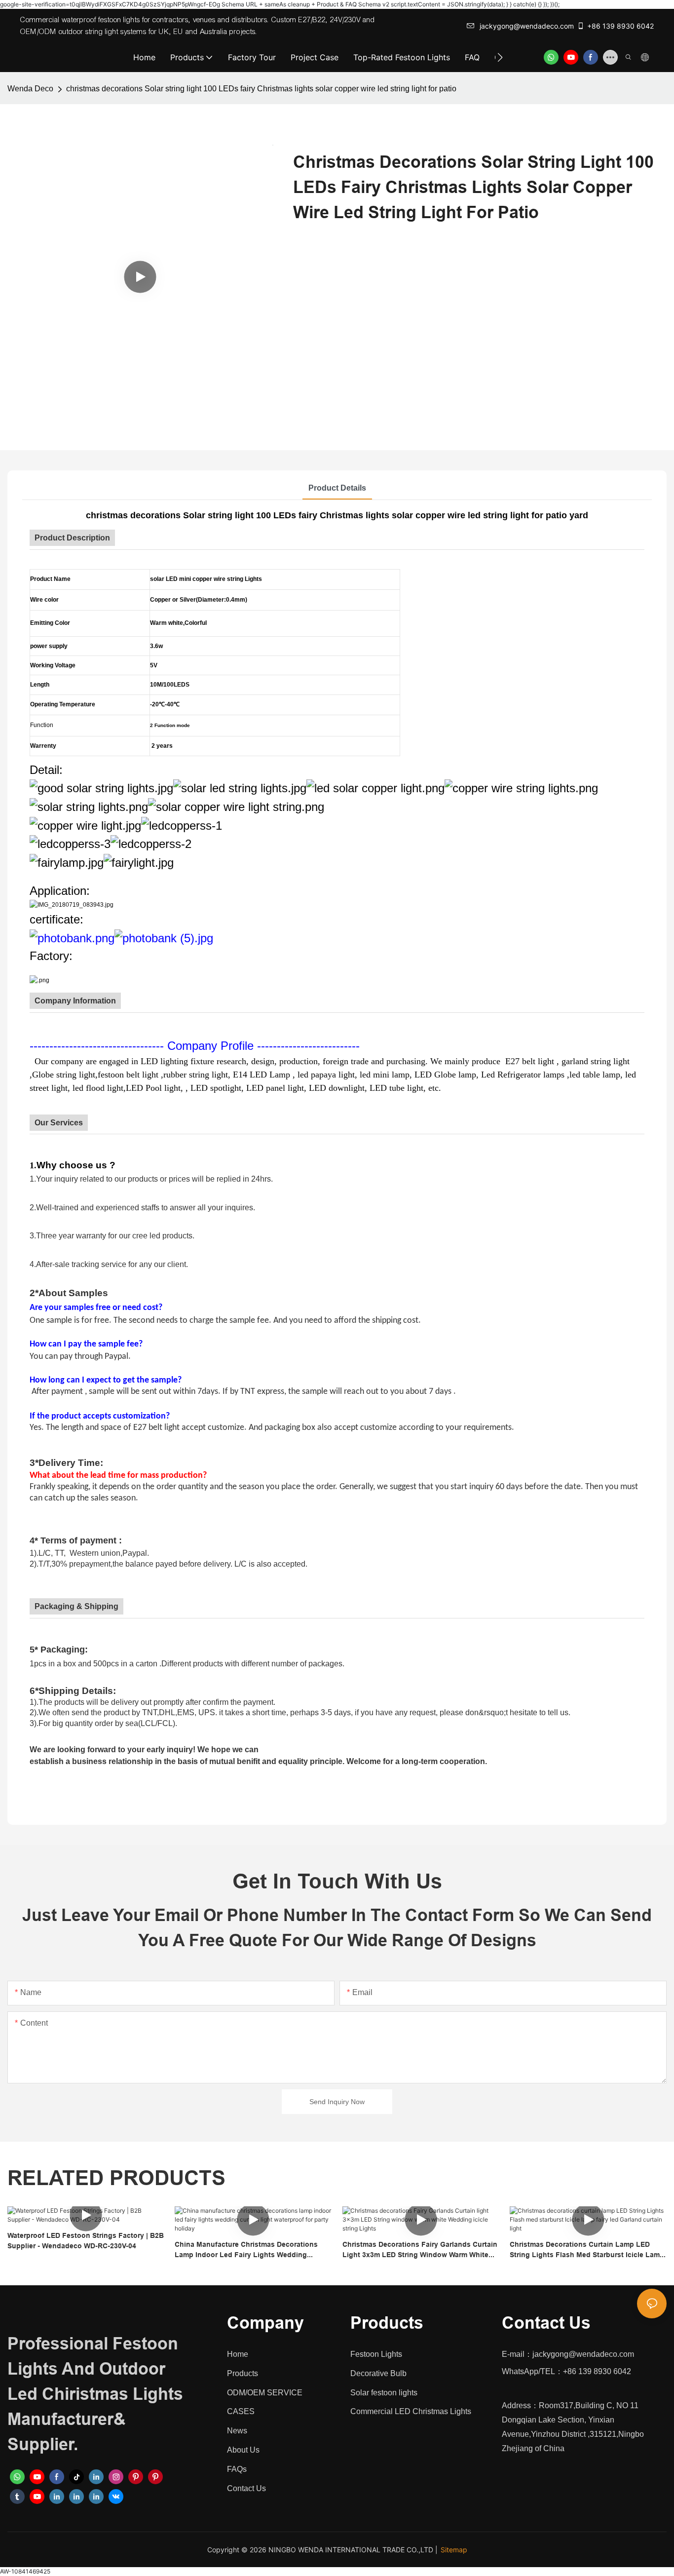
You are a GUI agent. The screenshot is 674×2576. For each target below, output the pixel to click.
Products (243, 2373)
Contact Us (246, 2488)
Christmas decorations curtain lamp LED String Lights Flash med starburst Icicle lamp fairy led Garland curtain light (587, 2250)
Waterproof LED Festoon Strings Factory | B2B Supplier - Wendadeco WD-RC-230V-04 (86, 2241)
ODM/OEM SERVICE (265, 2393)
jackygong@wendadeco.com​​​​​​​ (527, 26)
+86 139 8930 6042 (620, 26)
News (237, 2431)
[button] (500, 57)
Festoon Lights (376, 2354)
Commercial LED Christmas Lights (411, 2411)
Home (238, 2354)
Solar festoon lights (384, 2393)
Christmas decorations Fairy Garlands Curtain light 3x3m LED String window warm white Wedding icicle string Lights (420, 2250)
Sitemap (454, 2550)
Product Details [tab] (337, 488)
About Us (243, 2450)
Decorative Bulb (378, 2373)
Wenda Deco (30, 89)
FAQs (237, 2469)
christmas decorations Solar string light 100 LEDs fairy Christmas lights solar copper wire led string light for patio (261, 89)
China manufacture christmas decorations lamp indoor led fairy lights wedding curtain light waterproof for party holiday (246, 2250)
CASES (241, 2411)
